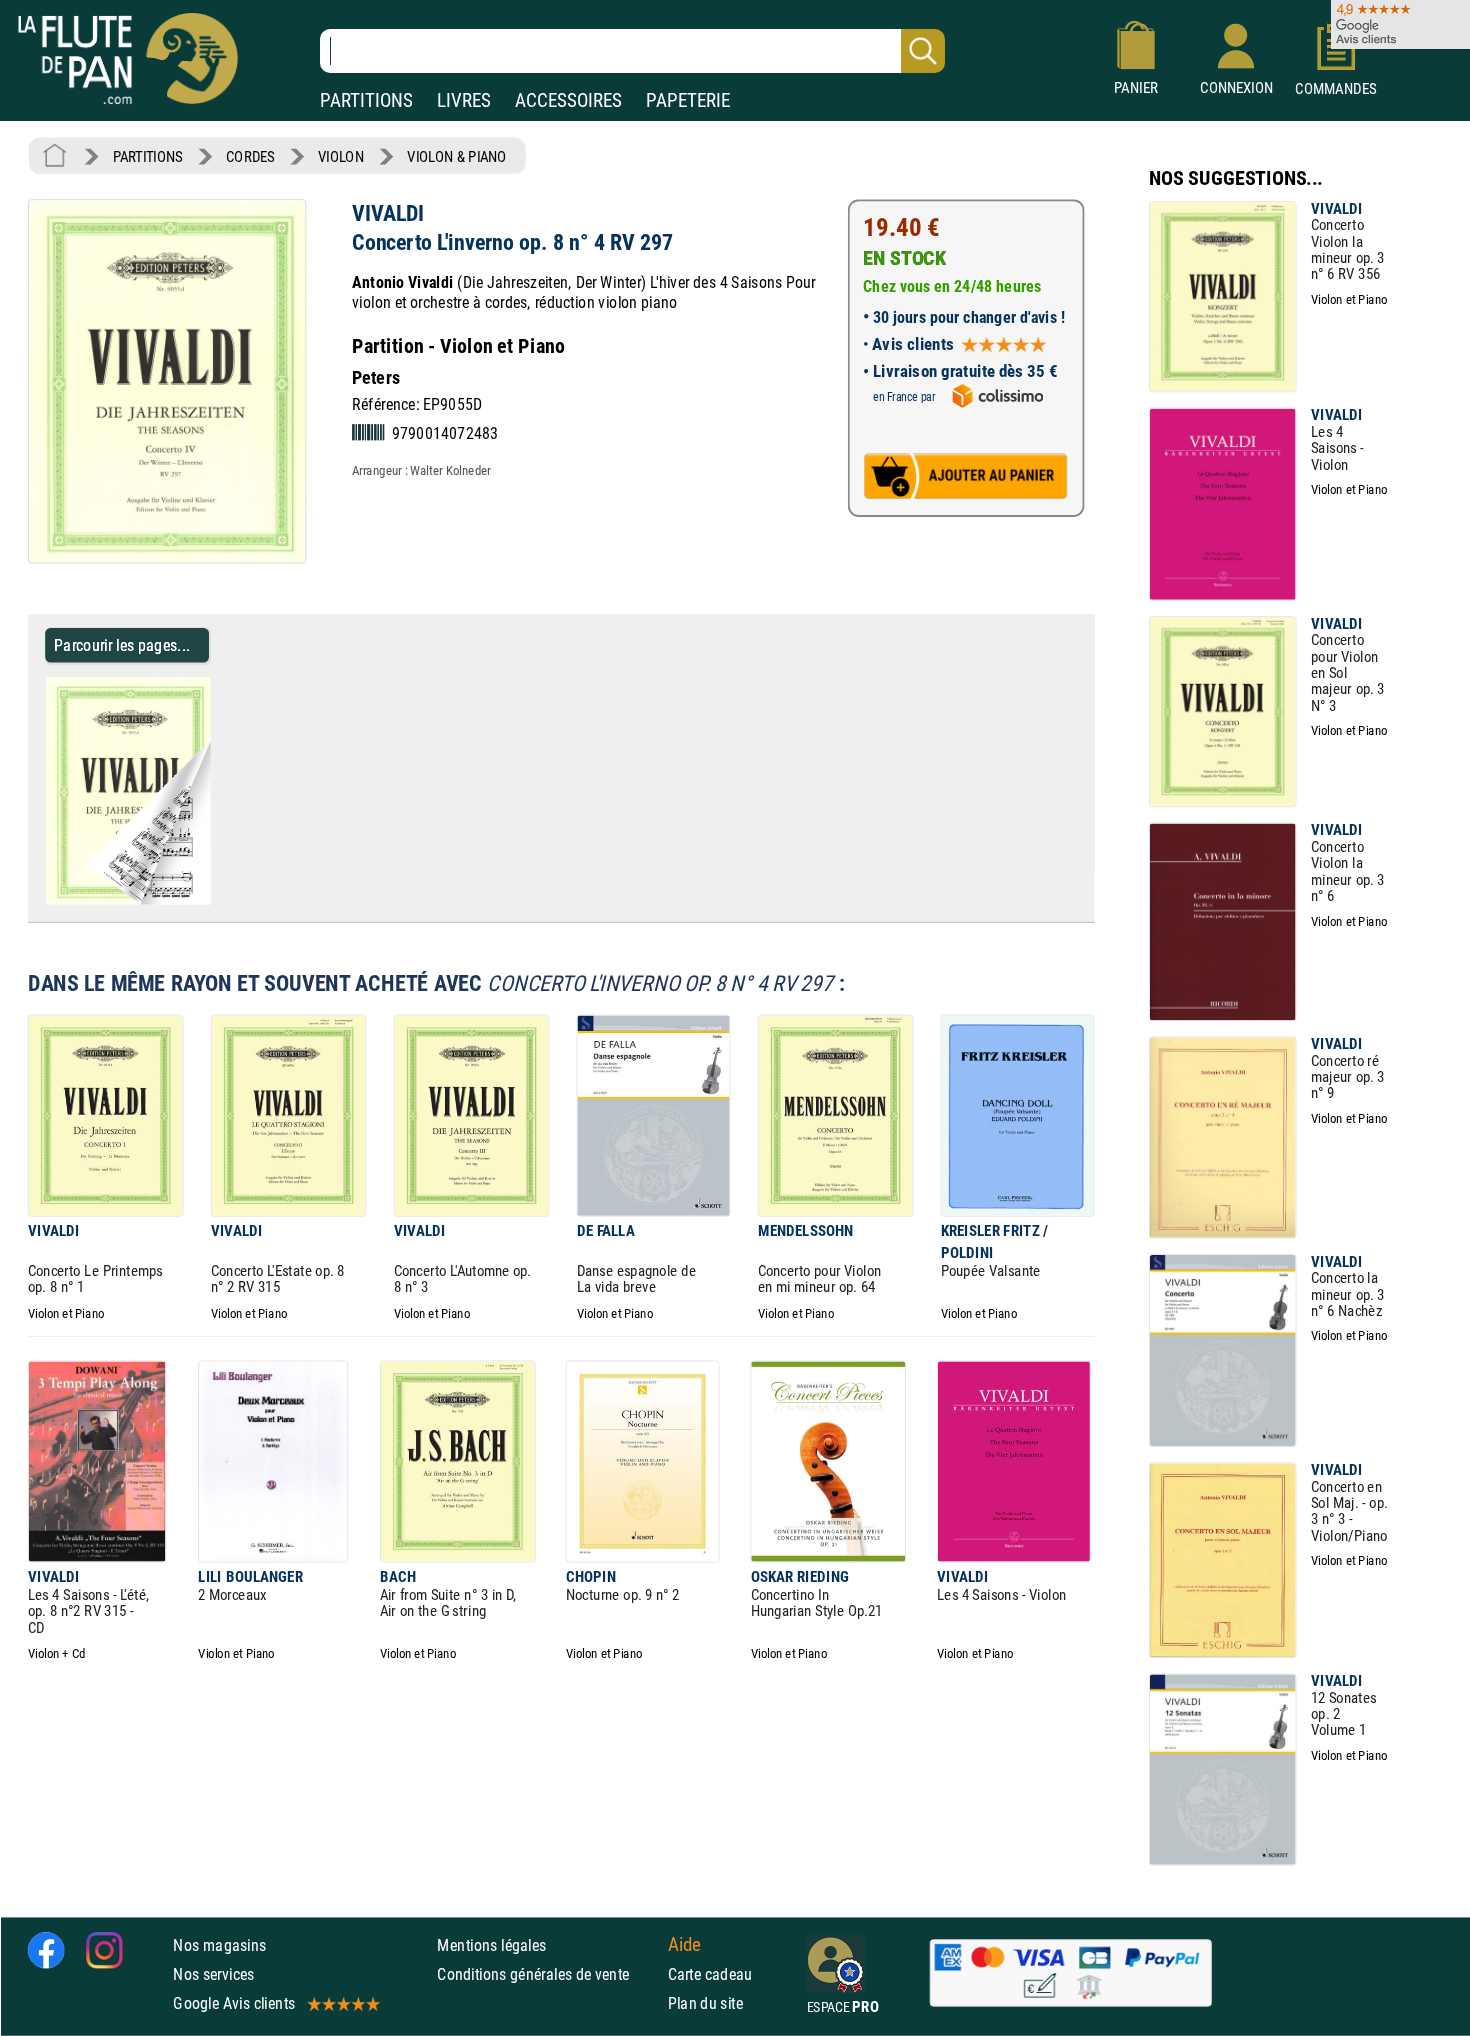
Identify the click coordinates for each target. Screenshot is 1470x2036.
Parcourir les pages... (122, 644)
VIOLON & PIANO (456, 156)
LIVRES (464, 100)
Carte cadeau (710, 1974)
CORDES (250, 156)
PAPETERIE (688, 100)
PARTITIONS (366, 100)
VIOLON (341, 156)
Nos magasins (219, 1945)
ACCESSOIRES (568, 100)
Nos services (213, 1974)
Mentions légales (491, 1945)
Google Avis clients (234, 2003)
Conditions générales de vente (547, 1974)
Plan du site (706, 2003)
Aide (685, 1945)
